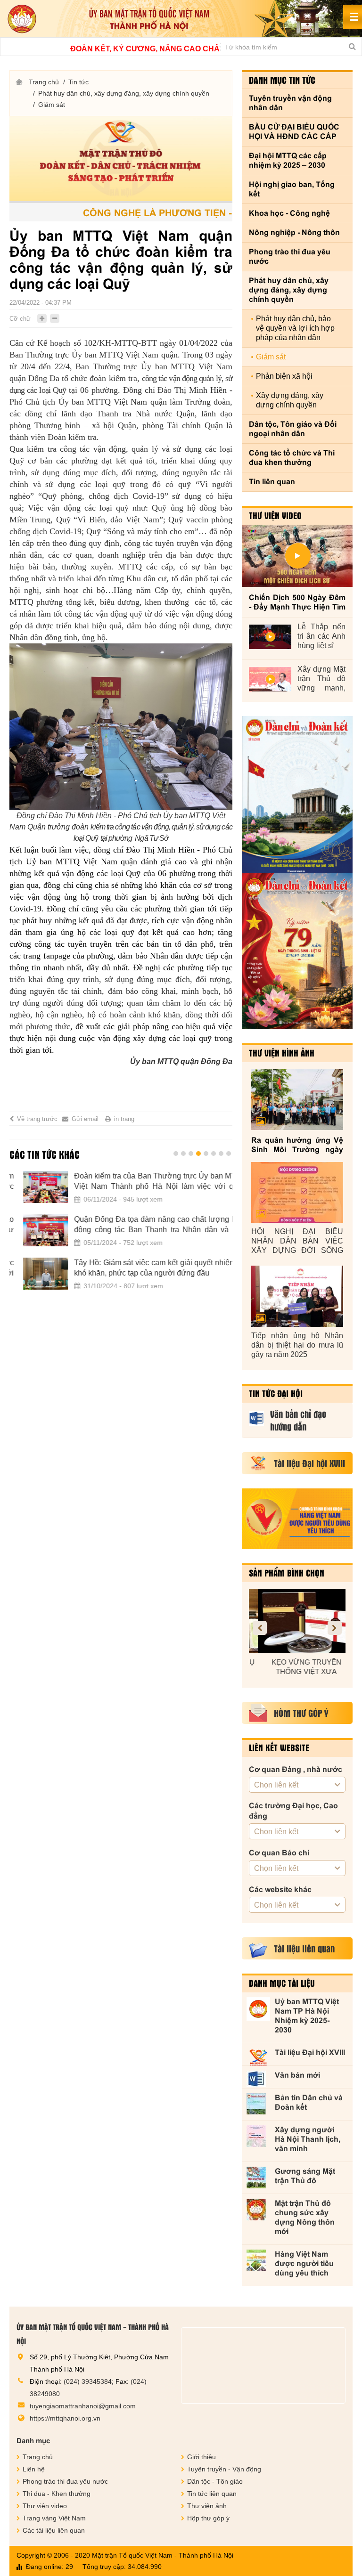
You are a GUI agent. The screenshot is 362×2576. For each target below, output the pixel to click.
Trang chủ (44, 82)
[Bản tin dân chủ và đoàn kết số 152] (297, 795)
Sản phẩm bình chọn (287, 1573)
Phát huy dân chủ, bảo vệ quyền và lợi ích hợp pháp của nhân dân (295, 328)
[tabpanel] (121, 1236)
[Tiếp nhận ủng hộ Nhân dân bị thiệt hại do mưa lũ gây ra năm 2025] (297, 1296)
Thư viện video (275, 515)
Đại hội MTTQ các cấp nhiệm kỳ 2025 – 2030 (288, 160)
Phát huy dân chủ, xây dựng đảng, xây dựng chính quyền (124, 93)
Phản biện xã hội (284, 376)
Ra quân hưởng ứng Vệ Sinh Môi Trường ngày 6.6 (297, 1145)
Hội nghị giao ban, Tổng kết (292, 189)
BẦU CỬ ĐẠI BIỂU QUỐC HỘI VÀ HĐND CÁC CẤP (294, 132)
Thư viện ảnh (207, 2506)
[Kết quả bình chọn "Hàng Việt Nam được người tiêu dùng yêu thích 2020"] (297, 1519)
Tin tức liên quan (212, 2494)
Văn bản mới (297, 2075)
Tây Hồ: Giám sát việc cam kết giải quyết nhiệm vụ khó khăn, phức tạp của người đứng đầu (146, 1268)
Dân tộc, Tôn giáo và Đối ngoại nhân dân (293, 429)
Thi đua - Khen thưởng (57, 2494)
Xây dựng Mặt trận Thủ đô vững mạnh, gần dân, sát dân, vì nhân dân (321, 679)
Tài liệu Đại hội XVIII (310, 2052)
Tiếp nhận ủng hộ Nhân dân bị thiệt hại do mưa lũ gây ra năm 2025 (297, 1345)
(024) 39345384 (88, 2381)
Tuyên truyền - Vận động (224, 2469)
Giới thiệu (202, 2457)
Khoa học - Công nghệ (289, 213)
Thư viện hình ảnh (282, 1053)
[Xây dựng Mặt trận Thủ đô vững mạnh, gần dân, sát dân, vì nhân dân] (270, 679)
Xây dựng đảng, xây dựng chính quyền (290, 400)
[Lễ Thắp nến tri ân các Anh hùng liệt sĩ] (270, 637)
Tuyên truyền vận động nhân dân (290, 103)
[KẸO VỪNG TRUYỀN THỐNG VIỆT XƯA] (297, 1621)
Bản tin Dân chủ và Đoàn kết (309, 2102)
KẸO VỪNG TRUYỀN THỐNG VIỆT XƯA (297, 1667)
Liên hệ (34, 2469)
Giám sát (52, 105)
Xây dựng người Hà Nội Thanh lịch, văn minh (308, 2139)
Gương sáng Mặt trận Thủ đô (305, 2176)
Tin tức (78, 82)
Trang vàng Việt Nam (54, 2518)
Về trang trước (37, 1119)
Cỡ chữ (20, 319)
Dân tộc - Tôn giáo (215, 2481)
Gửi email (85, 1119)
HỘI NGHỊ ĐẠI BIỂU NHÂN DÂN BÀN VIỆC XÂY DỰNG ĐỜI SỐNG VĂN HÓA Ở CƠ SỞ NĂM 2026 (297, 1241)
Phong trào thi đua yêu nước (290, 256)
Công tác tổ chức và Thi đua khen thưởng (292, 458)
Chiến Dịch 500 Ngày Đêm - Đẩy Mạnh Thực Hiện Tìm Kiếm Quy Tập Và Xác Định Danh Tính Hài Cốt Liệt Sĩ (297, 603)
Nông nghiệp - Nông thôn (294, 232)
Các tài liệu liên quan (54, 2530)
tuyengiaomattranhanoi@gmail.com (83, 2406)
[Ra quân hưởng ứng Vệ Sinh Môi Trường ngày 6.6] (297, 1099)
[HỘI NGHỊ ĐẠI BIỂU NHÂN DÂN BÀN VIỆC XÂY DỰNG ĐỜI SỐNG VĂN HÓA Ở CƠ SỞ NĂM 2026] (297, 1193)
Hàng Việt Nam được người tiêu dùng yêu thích (304, 2263)
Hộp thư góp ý (208, 2518)
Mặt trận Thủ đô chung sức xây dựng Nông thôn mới (305, 2217)
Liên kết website (279, 1747)
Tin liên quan (272, 482)
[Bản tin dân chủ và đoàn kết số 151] (297, 951)
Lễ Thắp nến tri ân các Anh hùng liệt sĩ (321, 636)
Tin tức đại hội (276, 1393)
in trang (124, 1119)
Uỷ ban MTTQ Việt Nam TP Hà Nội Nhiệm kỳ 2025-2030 (307, 2016)
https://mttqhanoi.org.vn (65, 2418)
